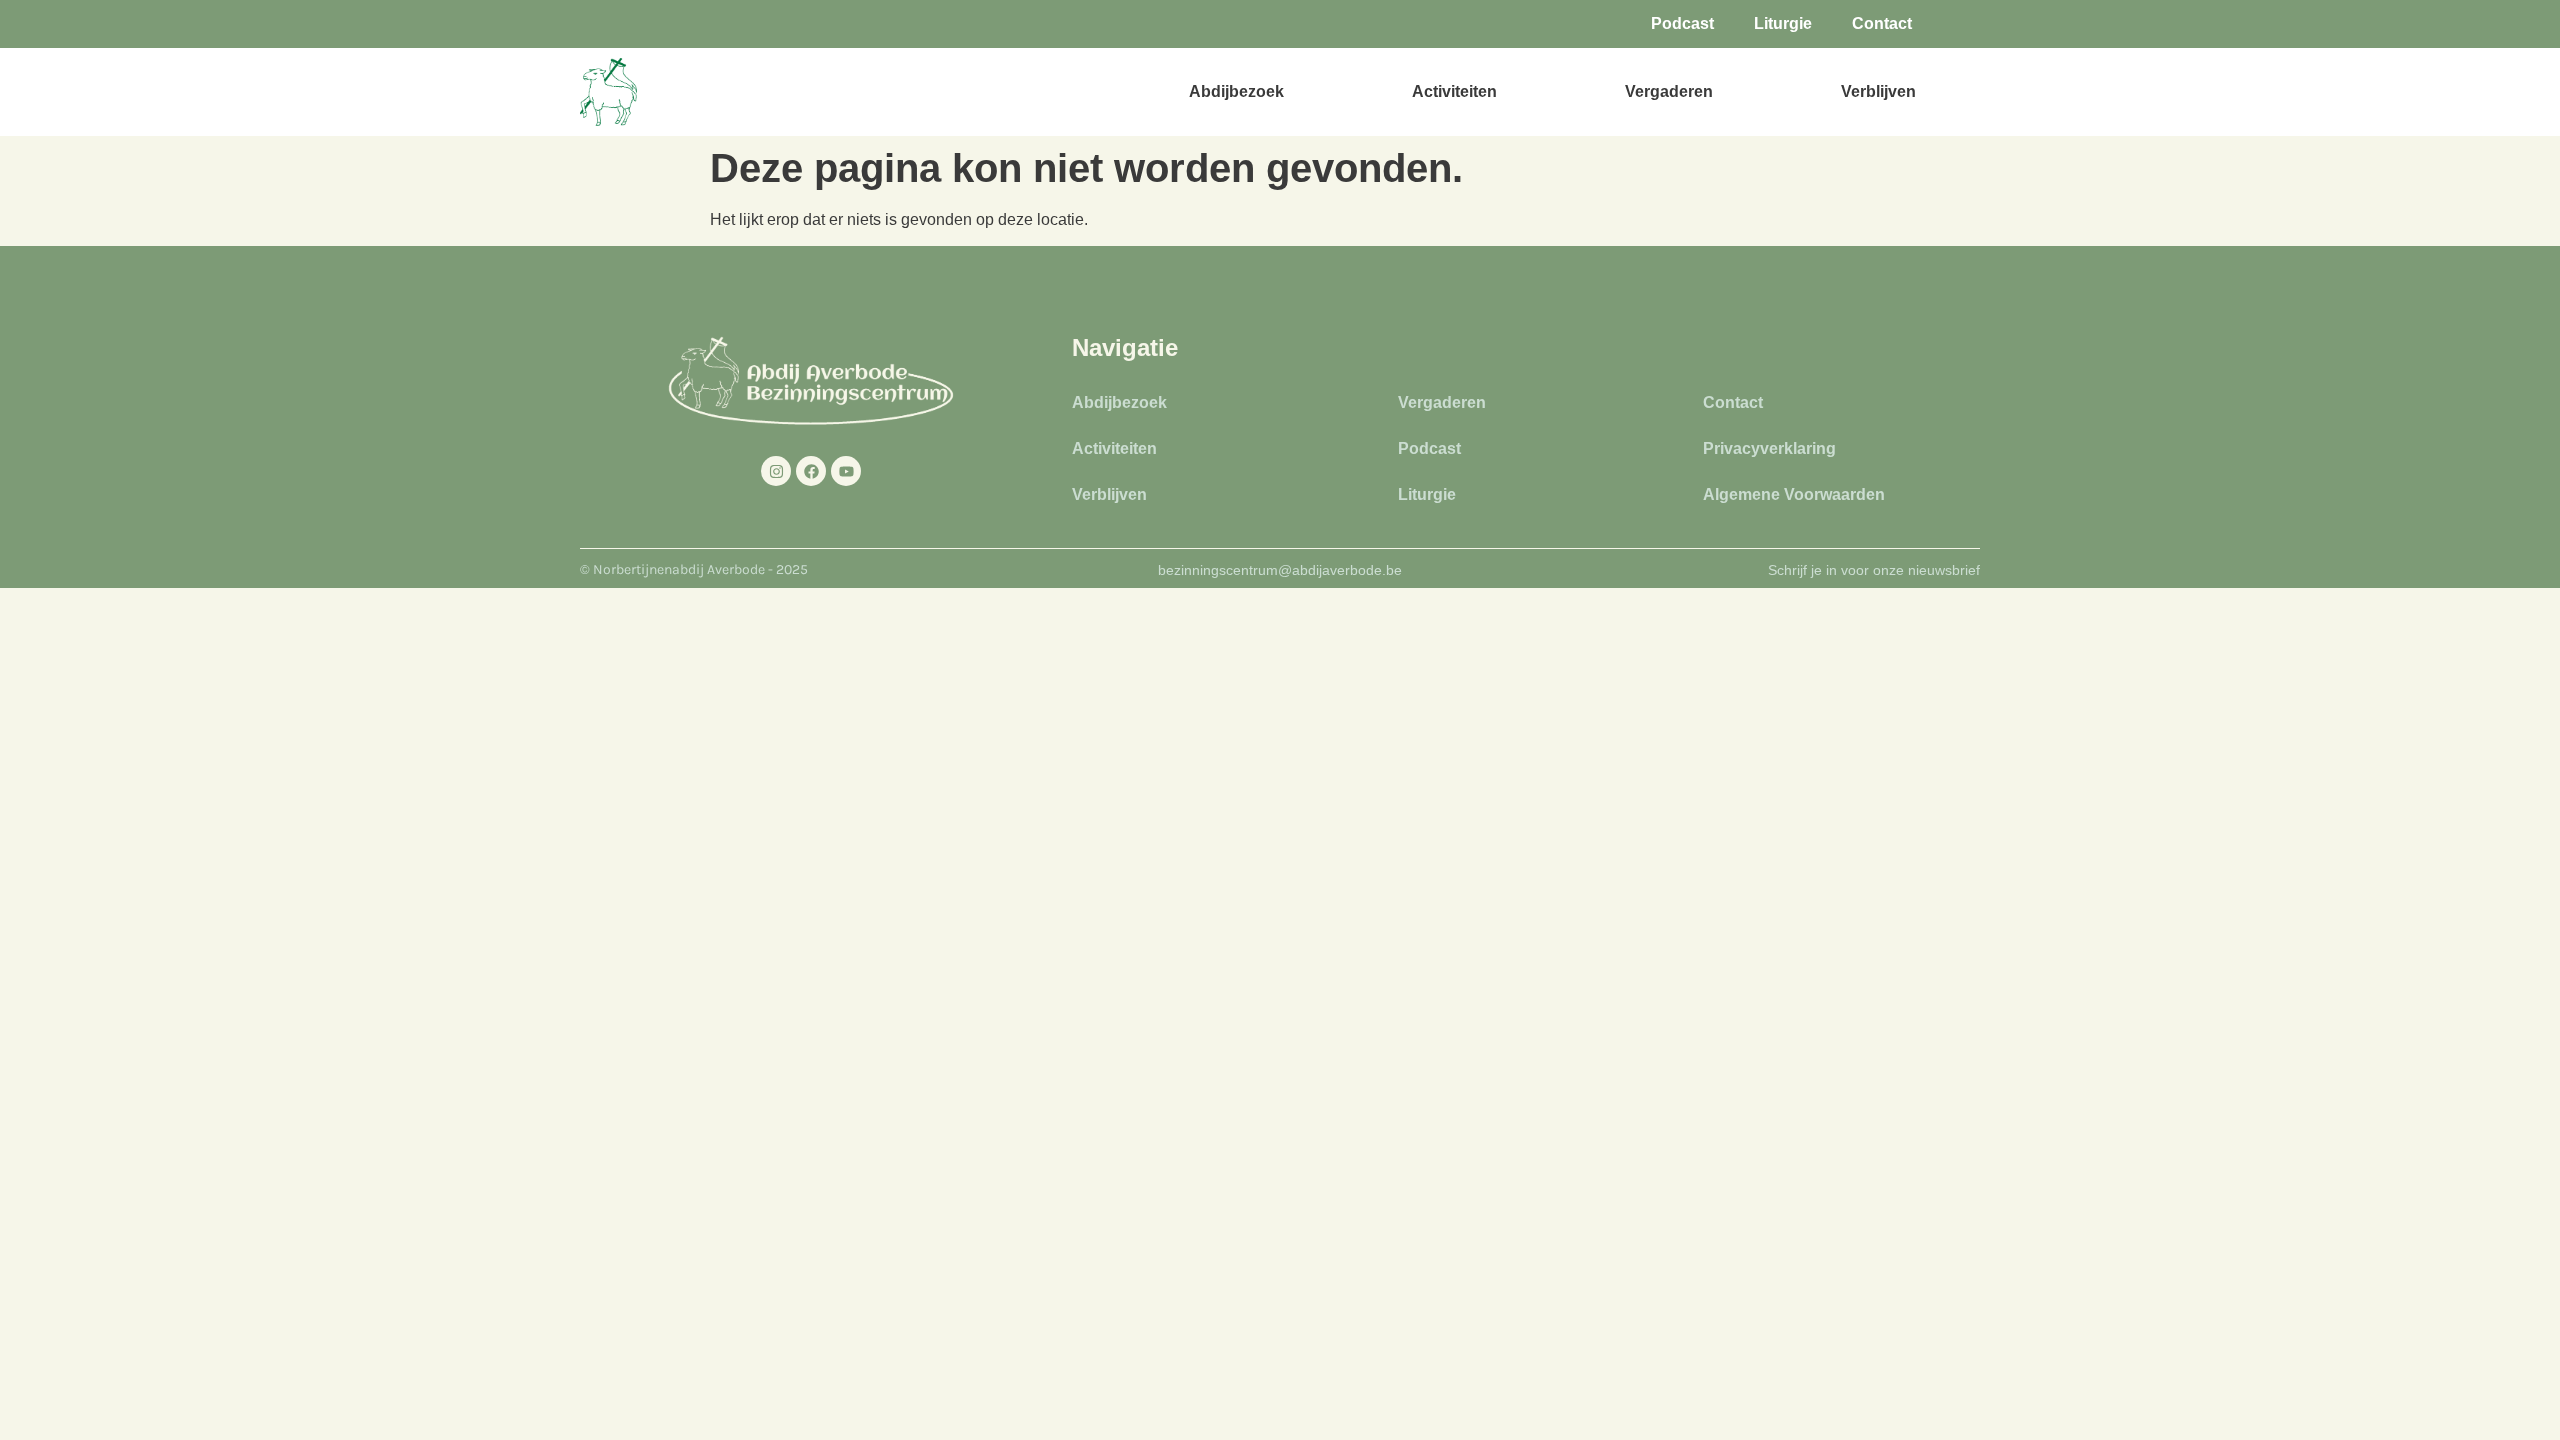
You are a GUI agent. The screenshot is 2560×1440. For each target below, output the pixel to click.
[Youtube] (846, 471)
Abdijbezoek (1236, 91)
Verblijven (1878, 91)
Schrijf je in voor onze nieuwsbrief (1874, 570)
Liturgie (1783, 23)
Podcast (1682, 23)
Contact (1882, 23)
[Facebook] (811, 471)
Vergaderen (1669, 91)
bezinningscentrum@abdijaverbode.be (1280, 570)
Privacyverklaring (1769, 448)
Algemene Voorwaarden (1794, 494)
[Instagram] (776, 471)
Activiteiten (1454, 91)
